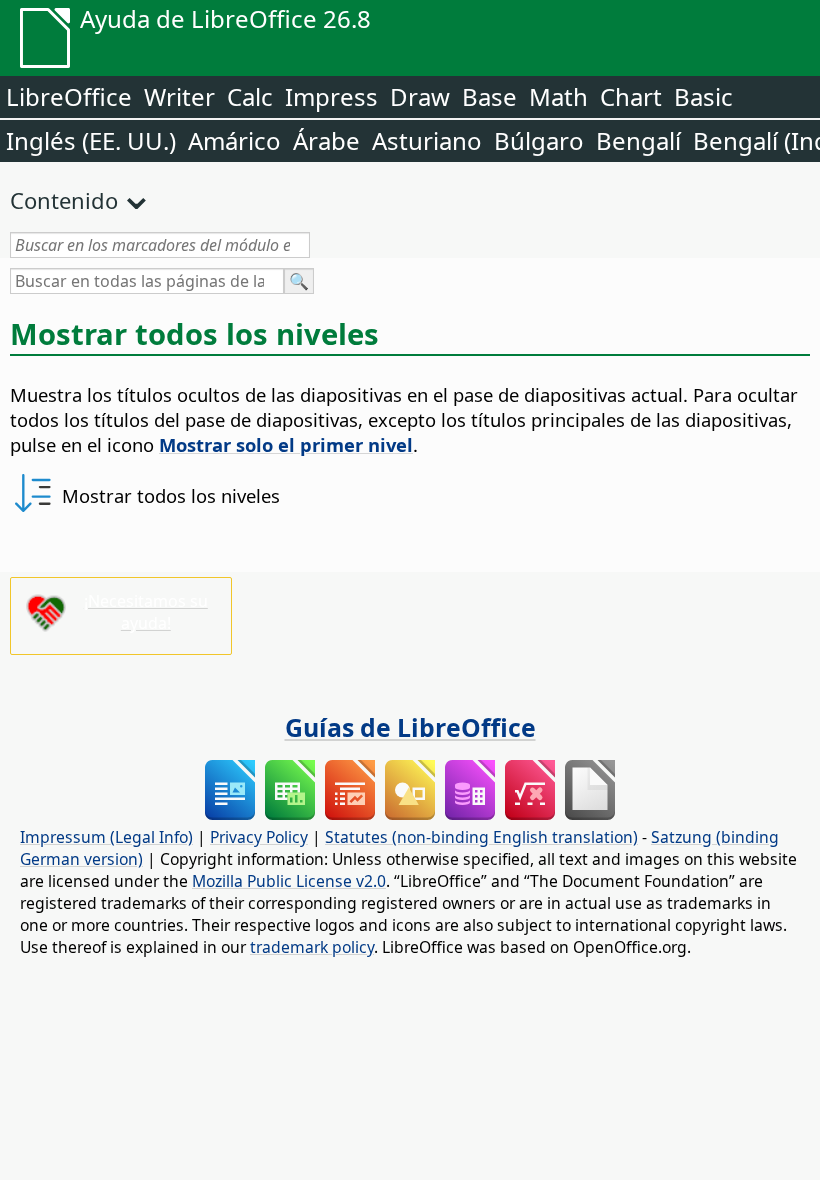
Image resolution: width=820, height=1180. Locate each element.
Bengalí (638, 140)
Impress (331, 96)
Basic (703, 96)
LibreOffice (69, 96)
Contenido (64, 200)
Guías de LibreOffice (410, 727)
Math (558, 96)
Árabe (326, 140)
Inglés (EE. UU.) (91, 140)
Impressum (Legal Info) (106, 837)
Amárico (234, 140)
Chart (631, 96)
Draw (420, 96)
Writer (179, 96)
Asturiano (427, 140)
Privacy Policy (259, 837)
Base (489, 96)
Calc (250, 96)
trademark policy (312, 947)
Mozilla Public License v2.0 (289, 881)
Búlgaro (539, 140)
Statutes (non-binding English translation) (481, 837)
